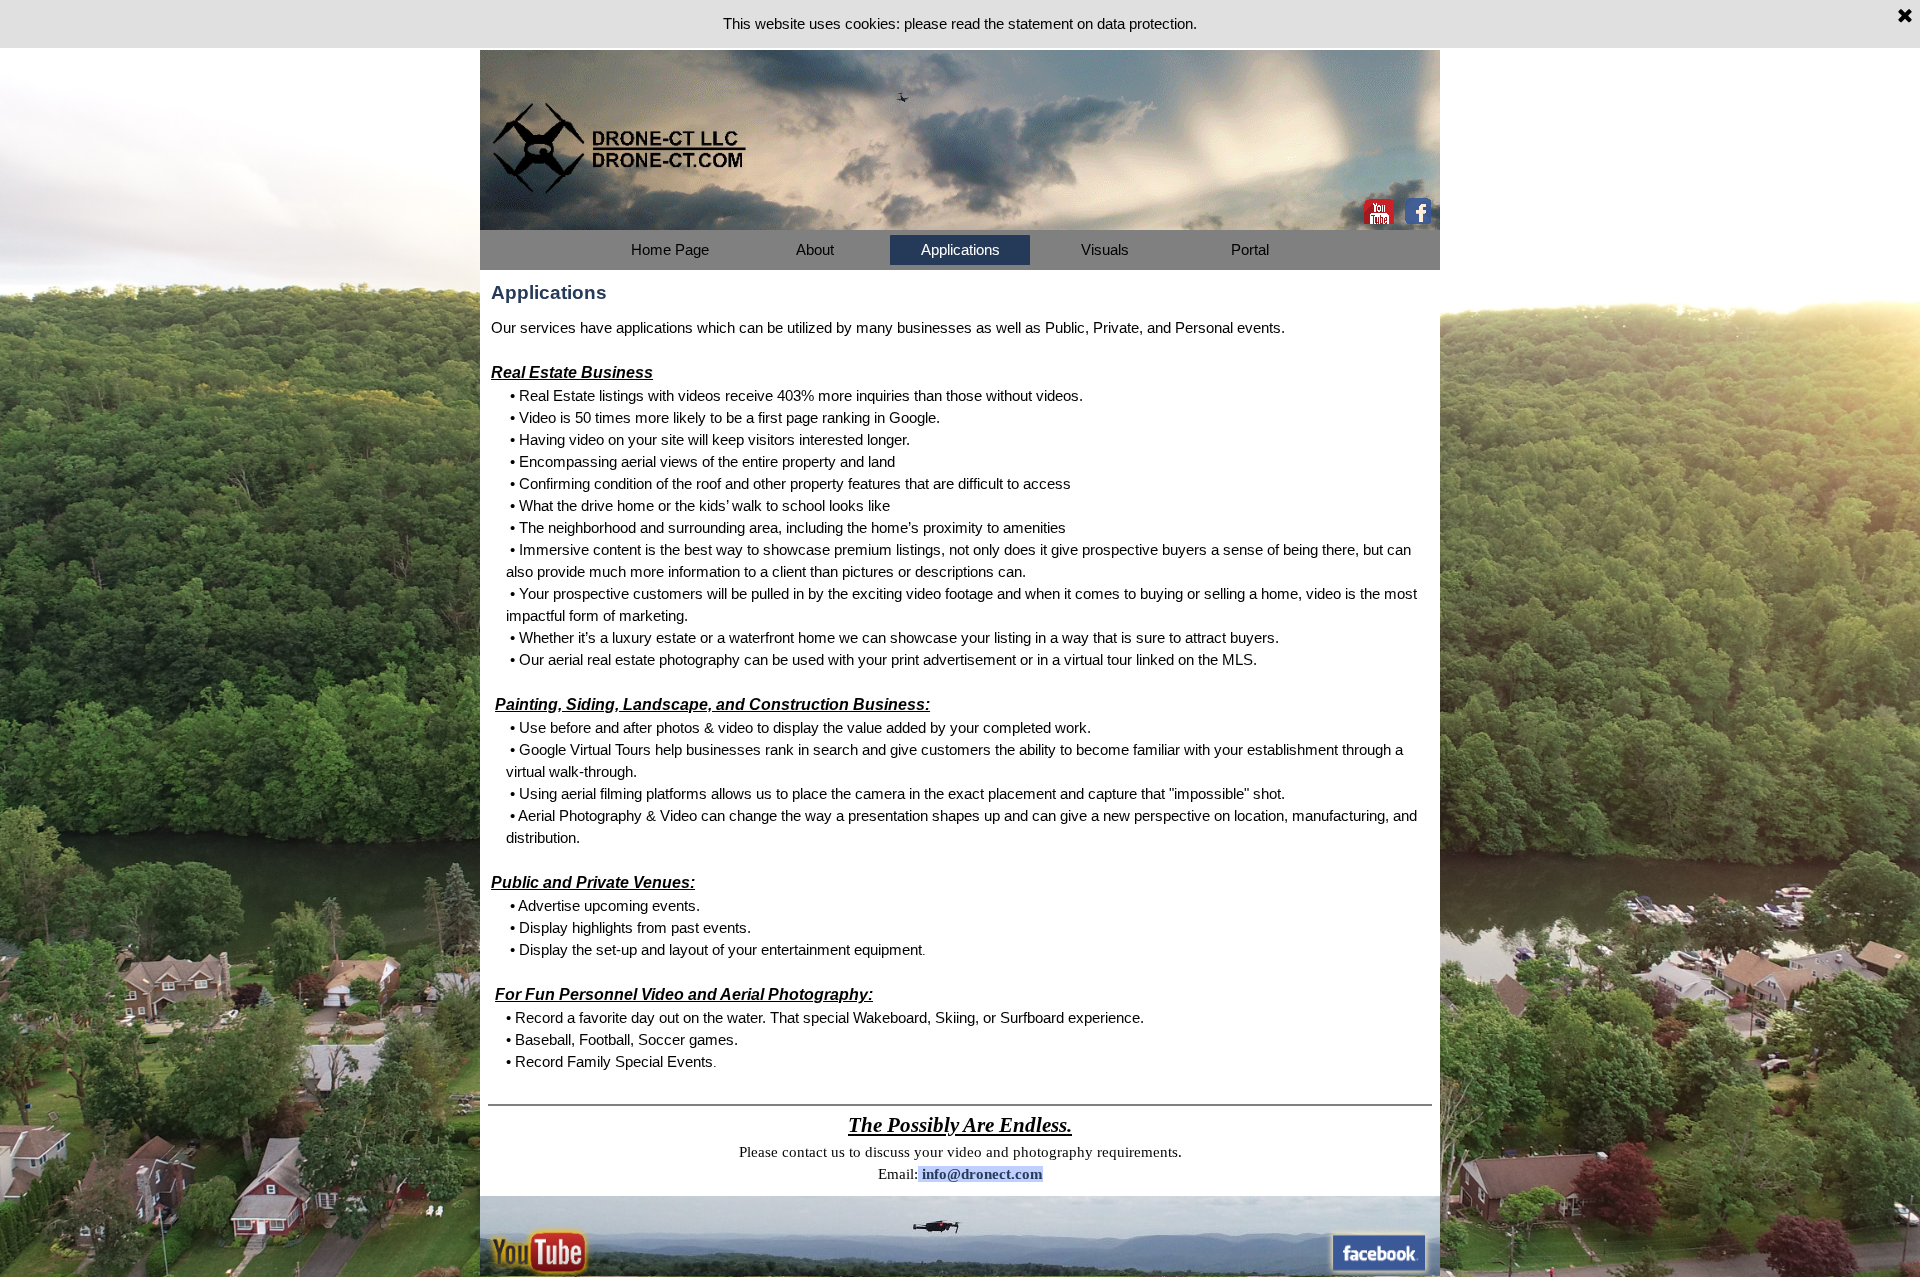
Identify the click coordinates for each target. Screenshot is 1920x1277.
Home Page (670, 250)
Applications (960, 250)
